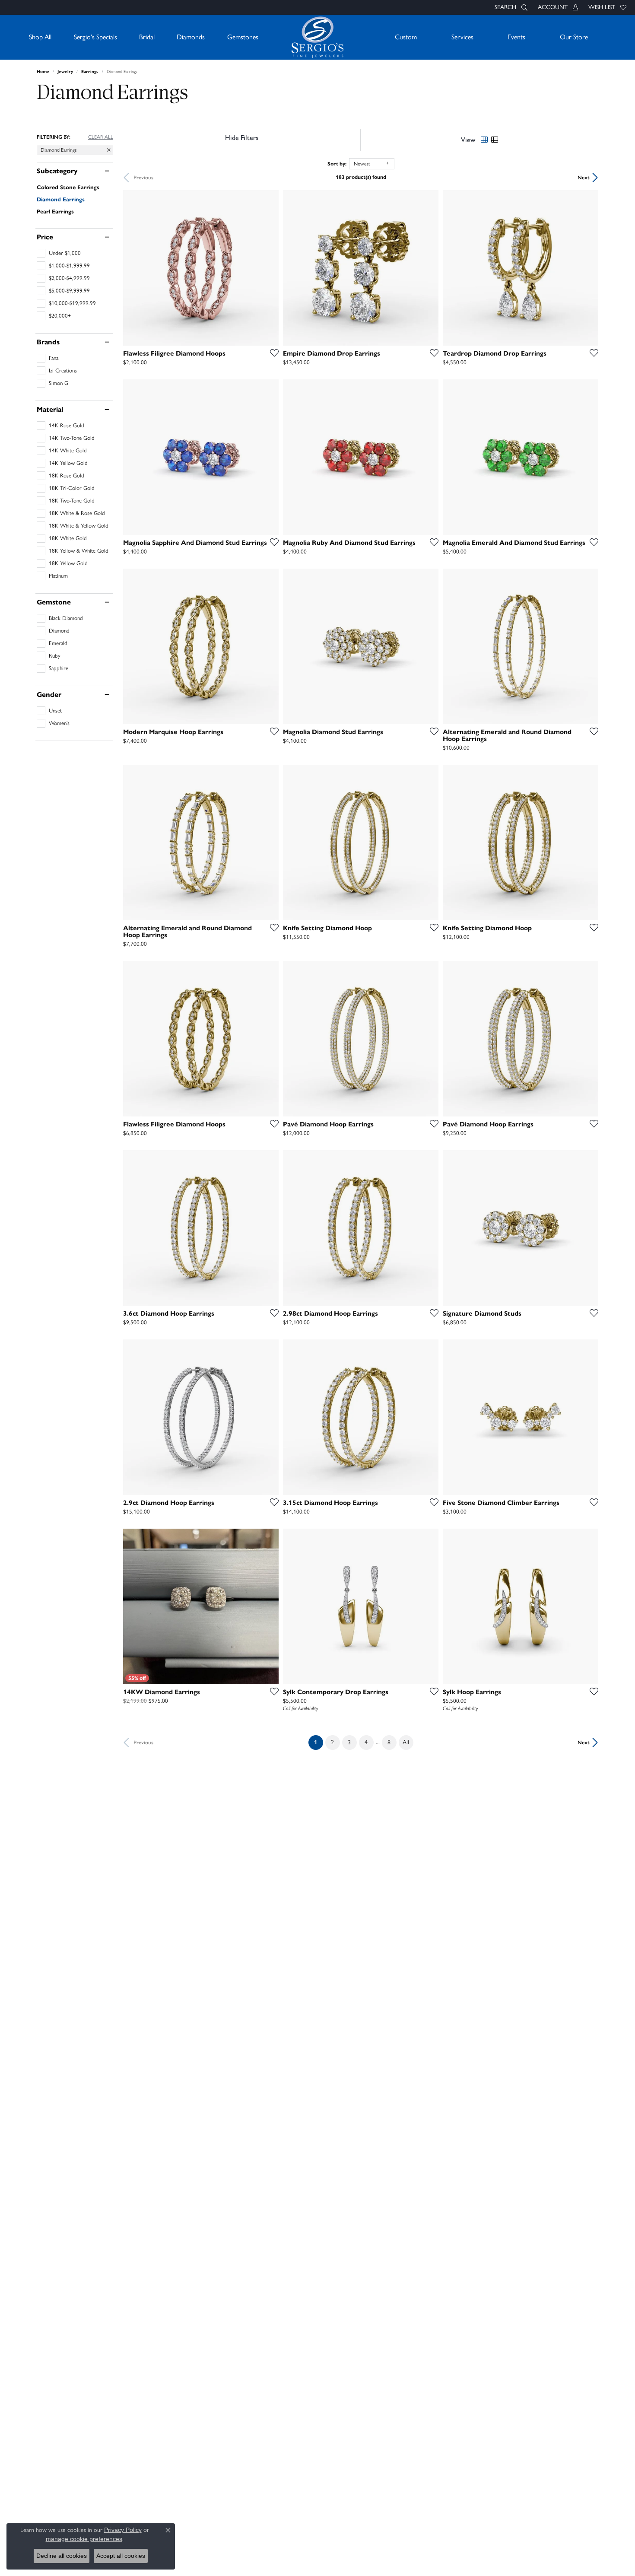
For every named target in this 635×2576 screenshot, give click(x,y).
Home (43, 72)
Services (462, 37)
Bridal (147, 37)
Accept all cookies (121, 2556)
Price (45, 237)
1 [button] (319, 1742)
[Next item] (269, 268)
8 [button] (389, 1742)
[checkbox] (59, 253)
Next (584, 177)
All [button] (406, 1742)
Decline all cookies (62, 2556)
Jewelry (65, 72)
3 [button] (349, 1742)
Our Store (574, 37)
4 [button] (366, 1742)
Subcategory (57, 171)
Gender (49, 695)
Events (516, 37)
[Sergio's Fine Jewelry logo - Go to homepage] (317, 37)
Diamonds (191, 37)
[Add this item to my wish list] (272, 353)
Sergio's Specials (95, 37)
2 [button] (332, 1742)
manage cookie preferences (84, 2539)
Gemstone (54, 602)
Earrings (90, 72)
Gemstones (243, 37)
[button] (510, 7)
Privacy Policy (123, 2530)
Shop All (40, 37)
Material (50, 410)
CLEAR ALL (101, 137)
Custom (406, 37)
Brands (48, 342)
